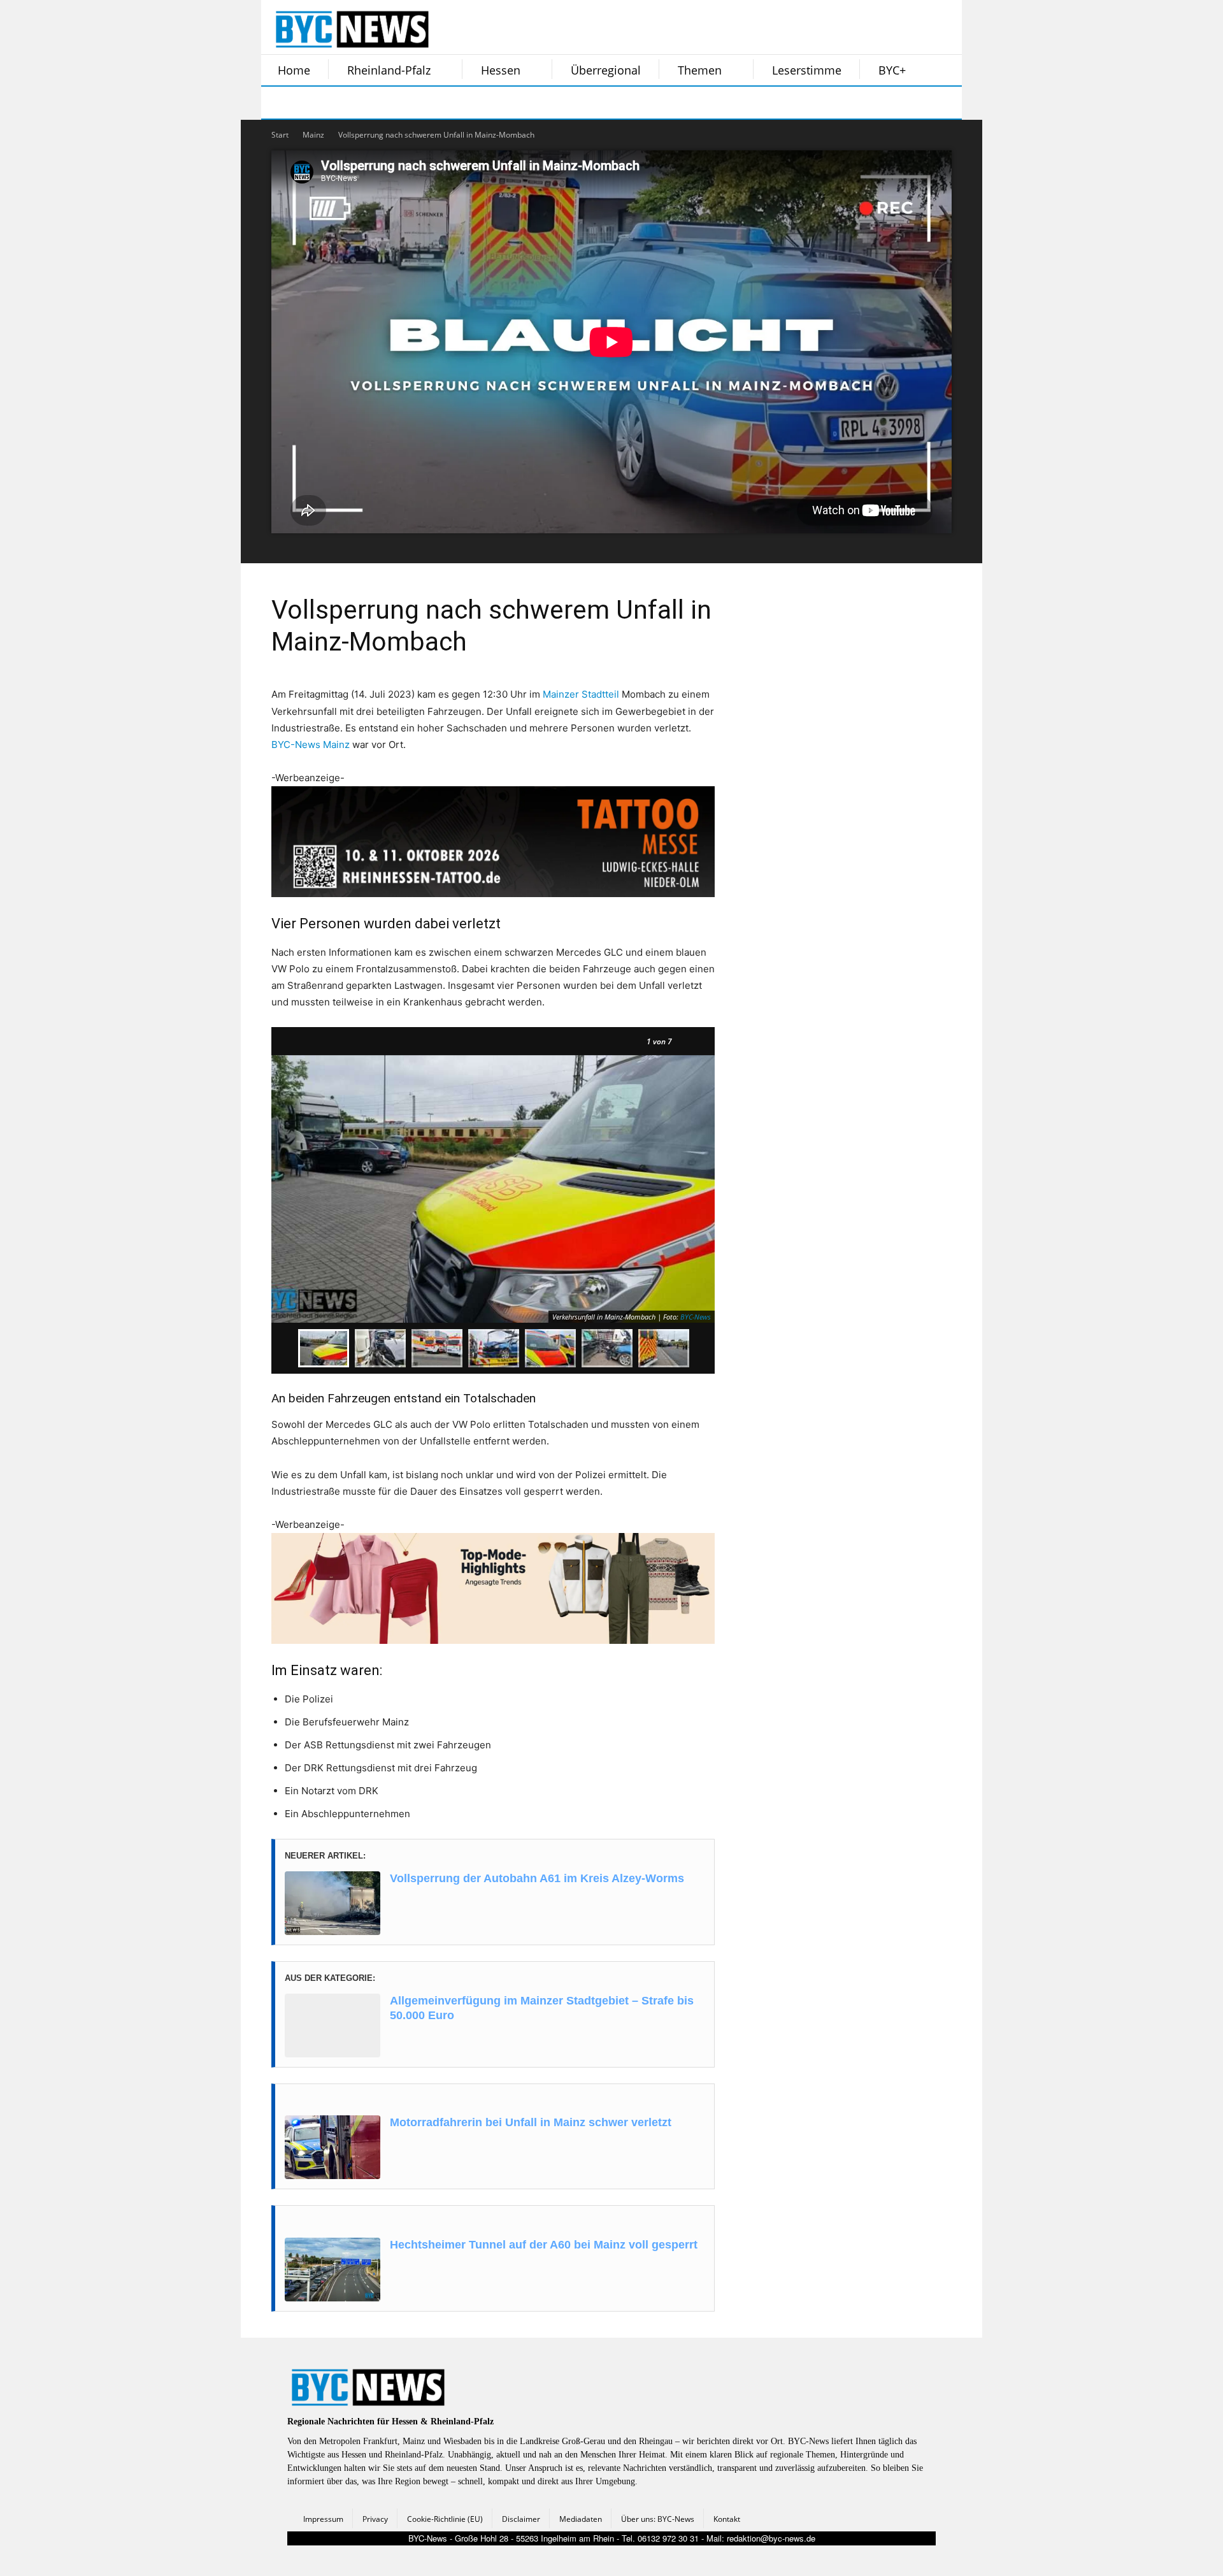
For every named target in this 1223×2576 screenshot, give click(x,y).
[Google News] (470, 103)
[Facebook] (279, 103)
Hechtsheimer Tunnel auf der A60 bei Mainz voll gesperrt (544, 2245)
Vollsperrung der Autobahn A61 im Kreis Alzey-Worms (537, 1878)
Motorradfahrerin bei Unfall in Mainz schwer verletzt (531, 2122)
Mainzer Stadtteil (581, 694)
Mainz (313, 135)
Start (280, 135)
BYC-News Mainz (311, 745)
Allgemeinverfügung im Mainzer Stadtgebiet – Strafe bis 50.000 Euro (542, 2008)
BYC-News (696, 1317)
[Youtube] (438, 103)
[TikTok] (375, 103)
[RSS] (343, 103)
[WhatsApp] (406, 103)
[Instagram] (311, 103)
